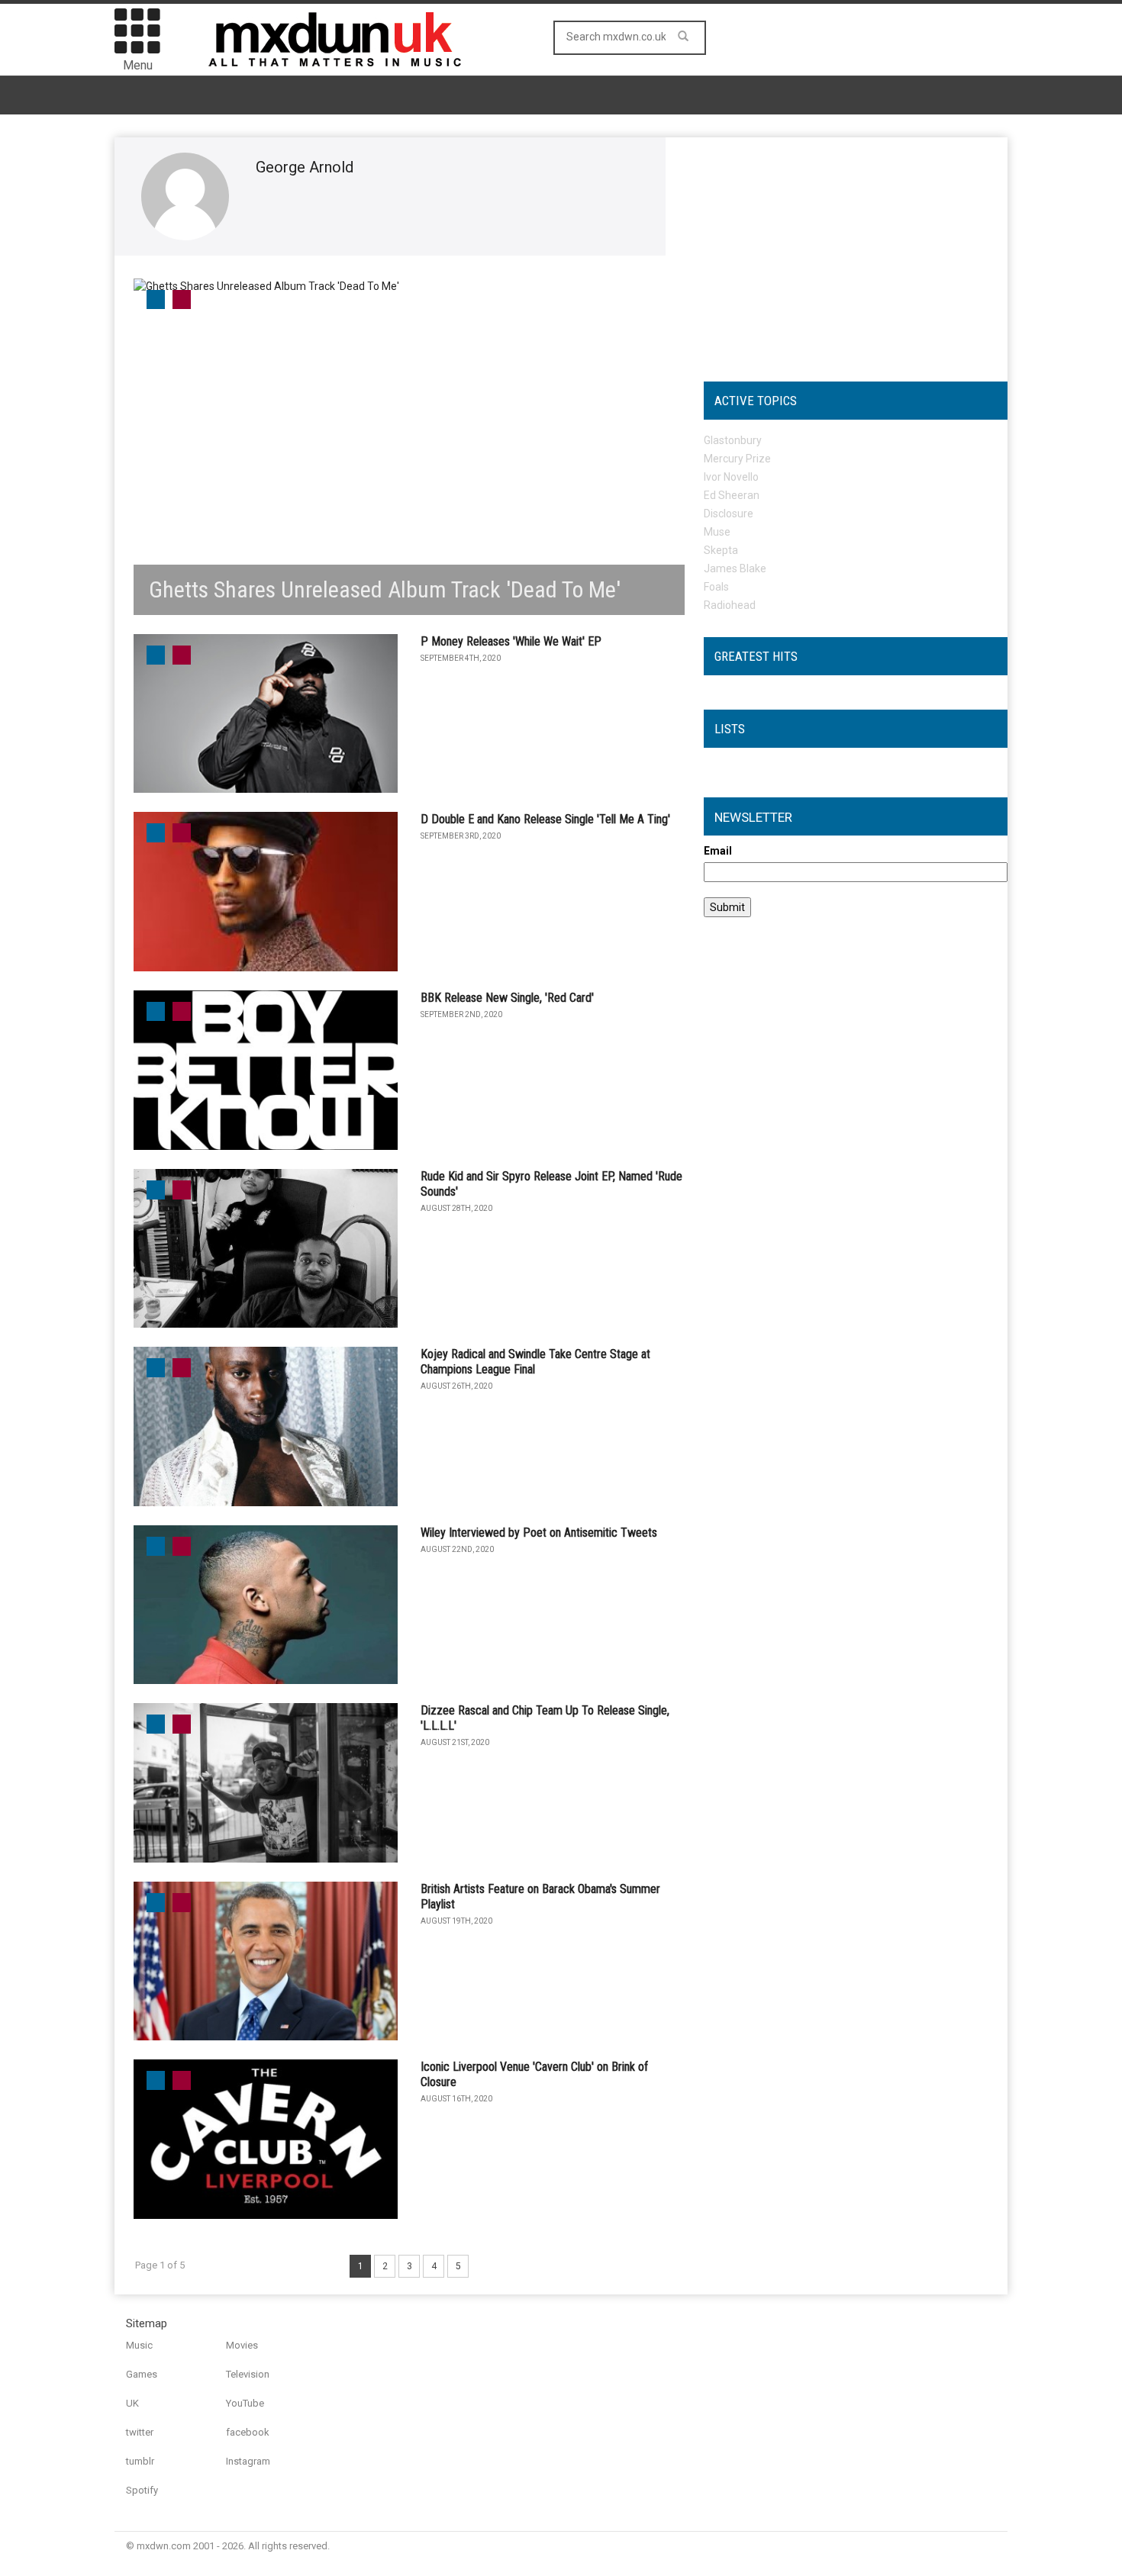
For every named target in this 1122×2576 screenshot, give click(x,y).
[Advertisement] (856, 252)
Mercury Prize (737, 459)
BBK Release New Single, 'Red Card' (507, 998)
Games (142, 2374)
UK (132, 2403)
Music (139, 2345)
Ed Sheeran (732, 495)
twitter (140, 2432)
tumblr (140, 2461)
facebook (248, 2432)
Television (248, 2374)
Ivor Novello (731, 477)
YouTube (245, 2403)
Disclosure (729, 514)
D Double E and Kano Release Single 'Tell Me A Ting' (545, 819)
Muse (717, 532)
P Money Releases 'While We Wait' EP (511, 641)
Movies (242, 2345)
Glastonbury (733, 440)
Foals (716, 587)
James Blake (735, 568)
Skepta (721, 550)
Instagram (248, 2461)
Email (718, 851)
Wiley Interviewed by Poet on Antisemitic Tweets (539, 1533)
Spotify (142, 2490)
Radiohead (730, 605)
